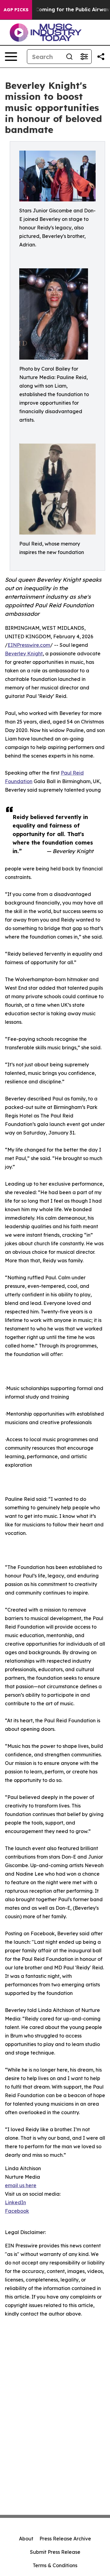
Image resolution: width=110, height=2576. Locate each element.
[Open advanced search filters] (84, 57)
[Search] (69, 57)
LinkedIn (15, 2202)
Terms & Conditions (55, 2565)
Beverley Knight (24, 654)
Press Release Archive (65, 2539)
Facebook (17, 2211)
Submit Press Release (55, 2552)
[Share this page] (101, 57)
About (26, 2539)
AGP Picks (16, 10)
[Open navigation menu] (11, 57)
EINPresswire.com (29, 645)
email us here (21, 2185)
